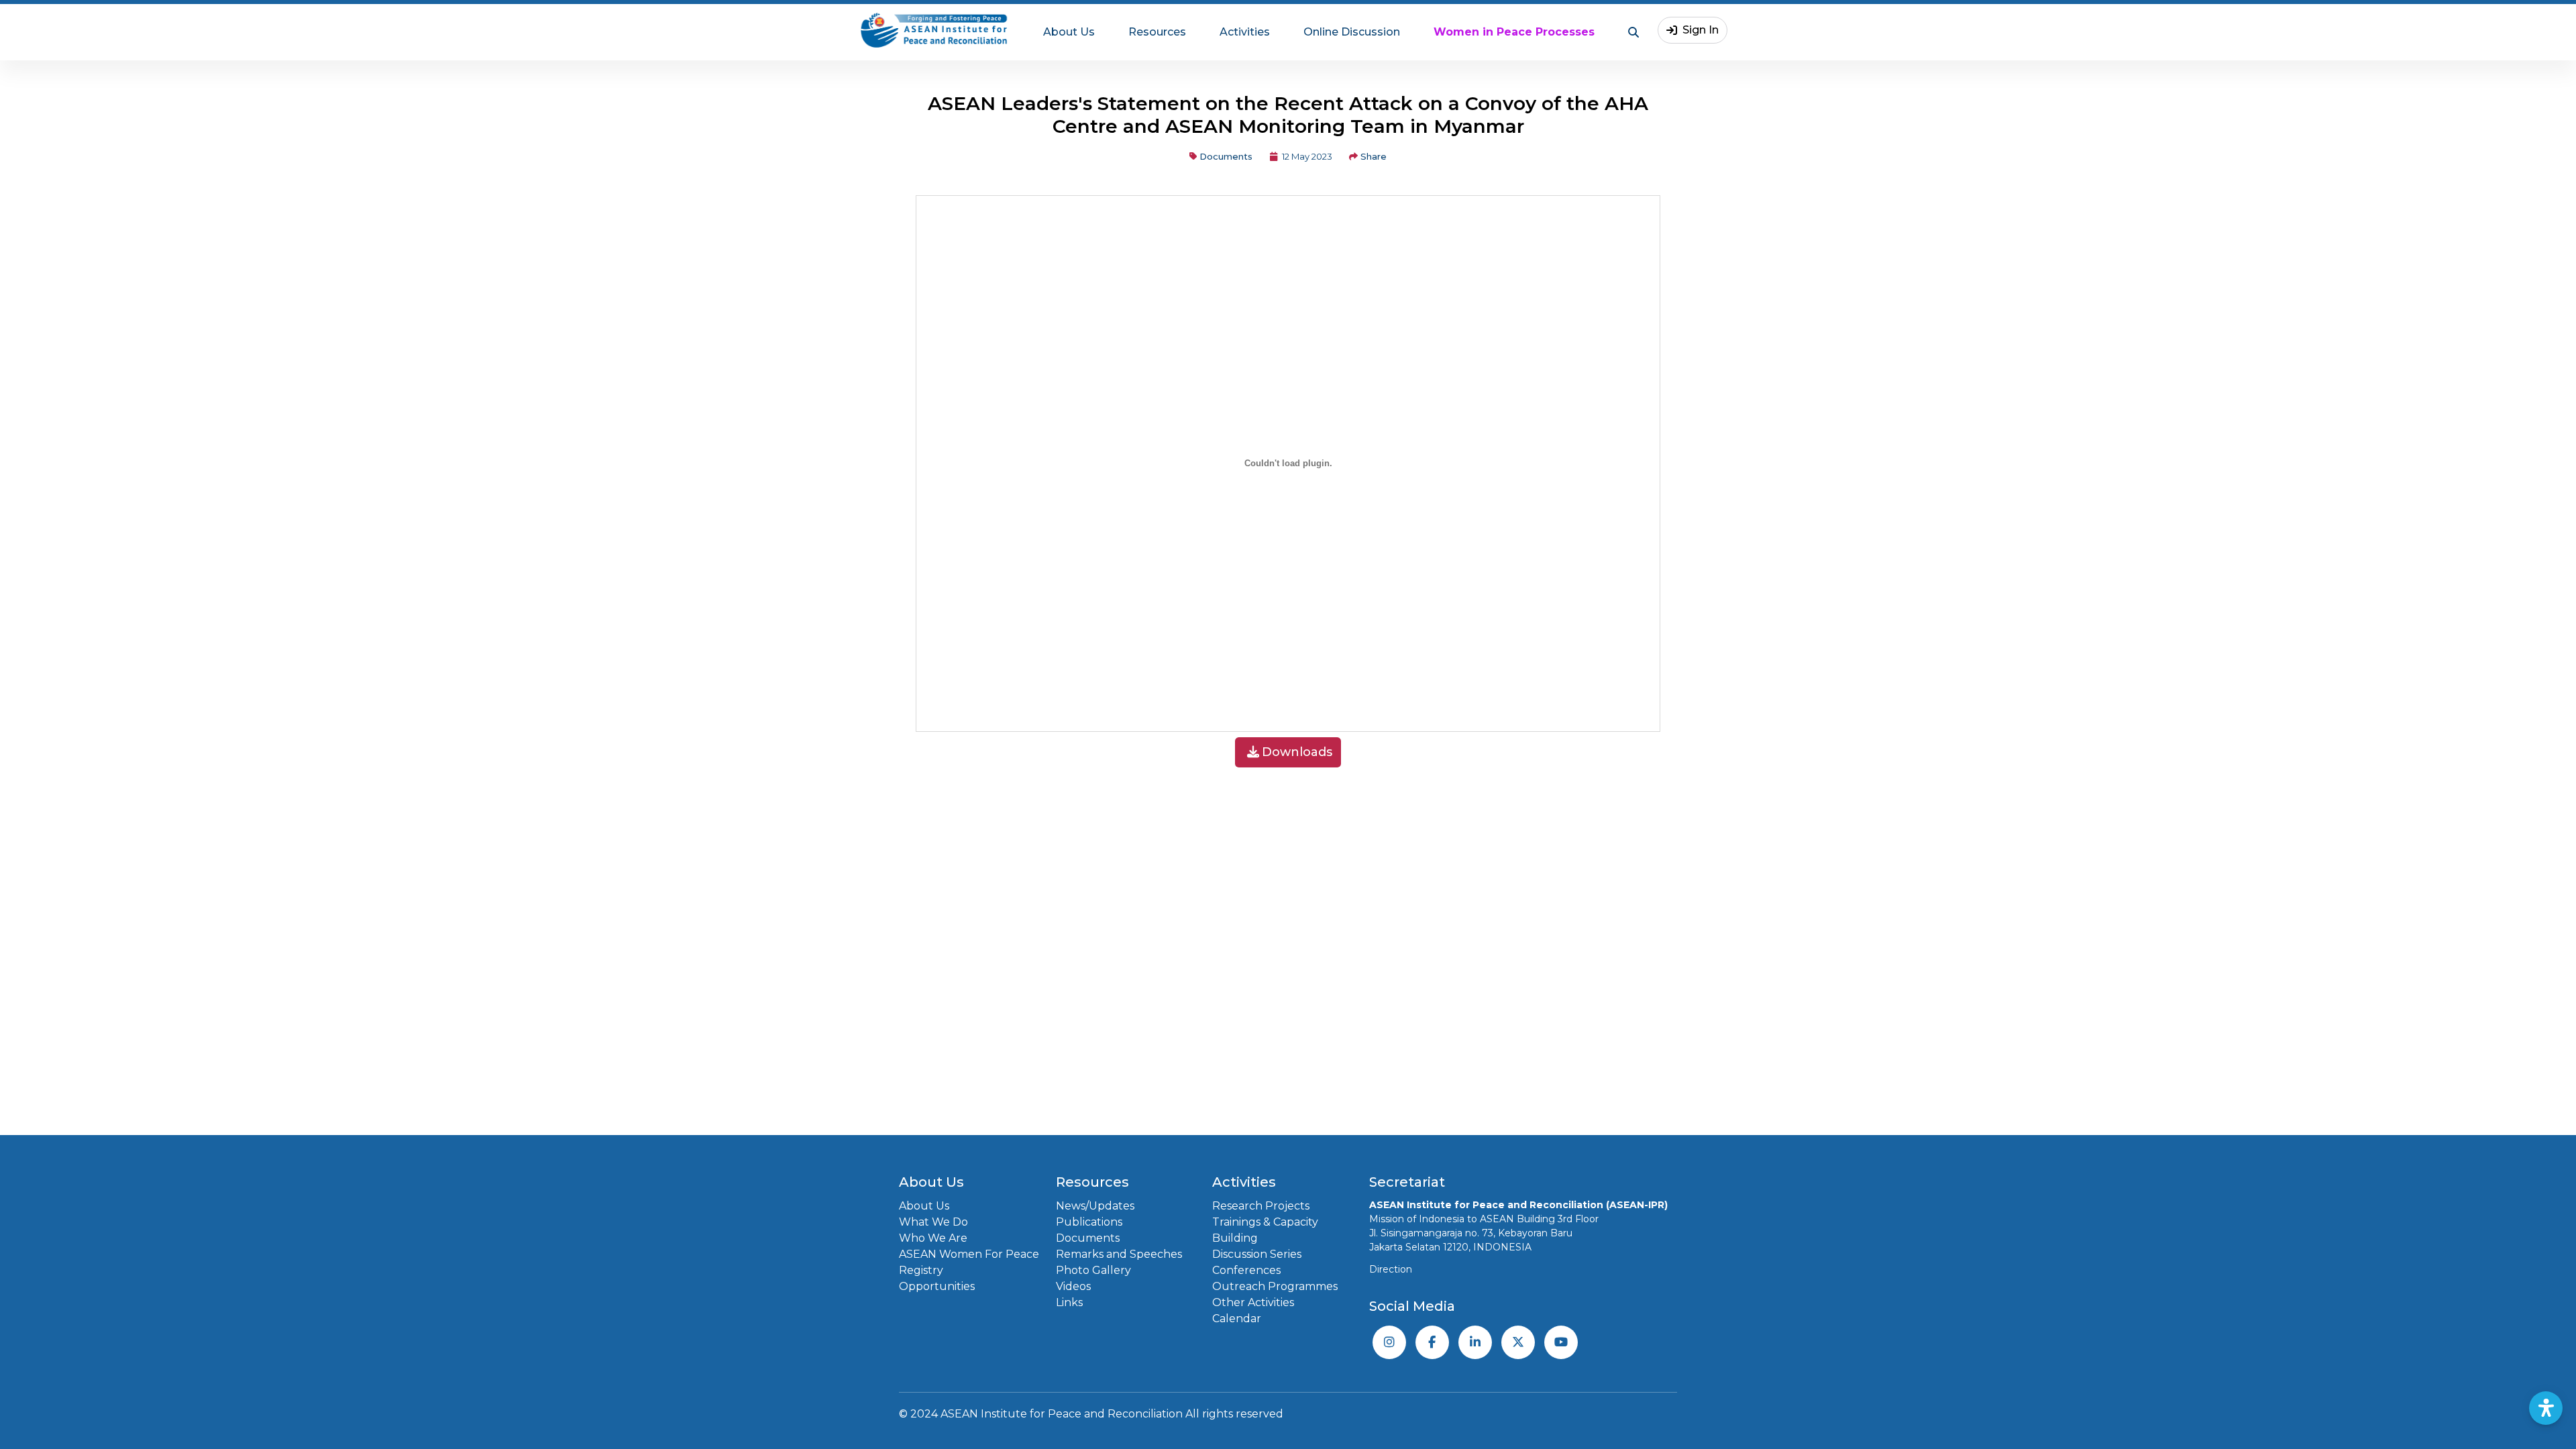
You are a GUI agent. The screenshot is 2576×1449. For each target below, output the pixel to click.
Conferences (1246, 1270)
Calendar (1237, 1319)
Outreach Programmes (1275, 1286)
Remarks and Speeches (1119, 1254)
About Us (1069, 32)
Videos (1073, 1286)
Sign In (1701, 30)
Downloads (1297, 752)
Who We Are (933, 1238)
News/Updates (1095, 1206)
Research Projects (1261, 1206)
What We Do (933, 1222)
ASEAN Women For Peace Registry (969, 1262)
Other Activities (1253, 1302)
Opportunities (937, 1286)
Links (1069, 1302)
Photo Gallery (1093, 1270)
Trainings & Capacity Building (1265, 1230)
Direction (1391, 1269)
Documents (1226, 156)
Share (1374, 156)
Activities (1245, 32)
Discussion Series (1257, 1254)
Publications (1089, 1222)
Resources (1157, 32)
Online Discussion (1352, 32)
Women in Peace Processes (1514, 32)
